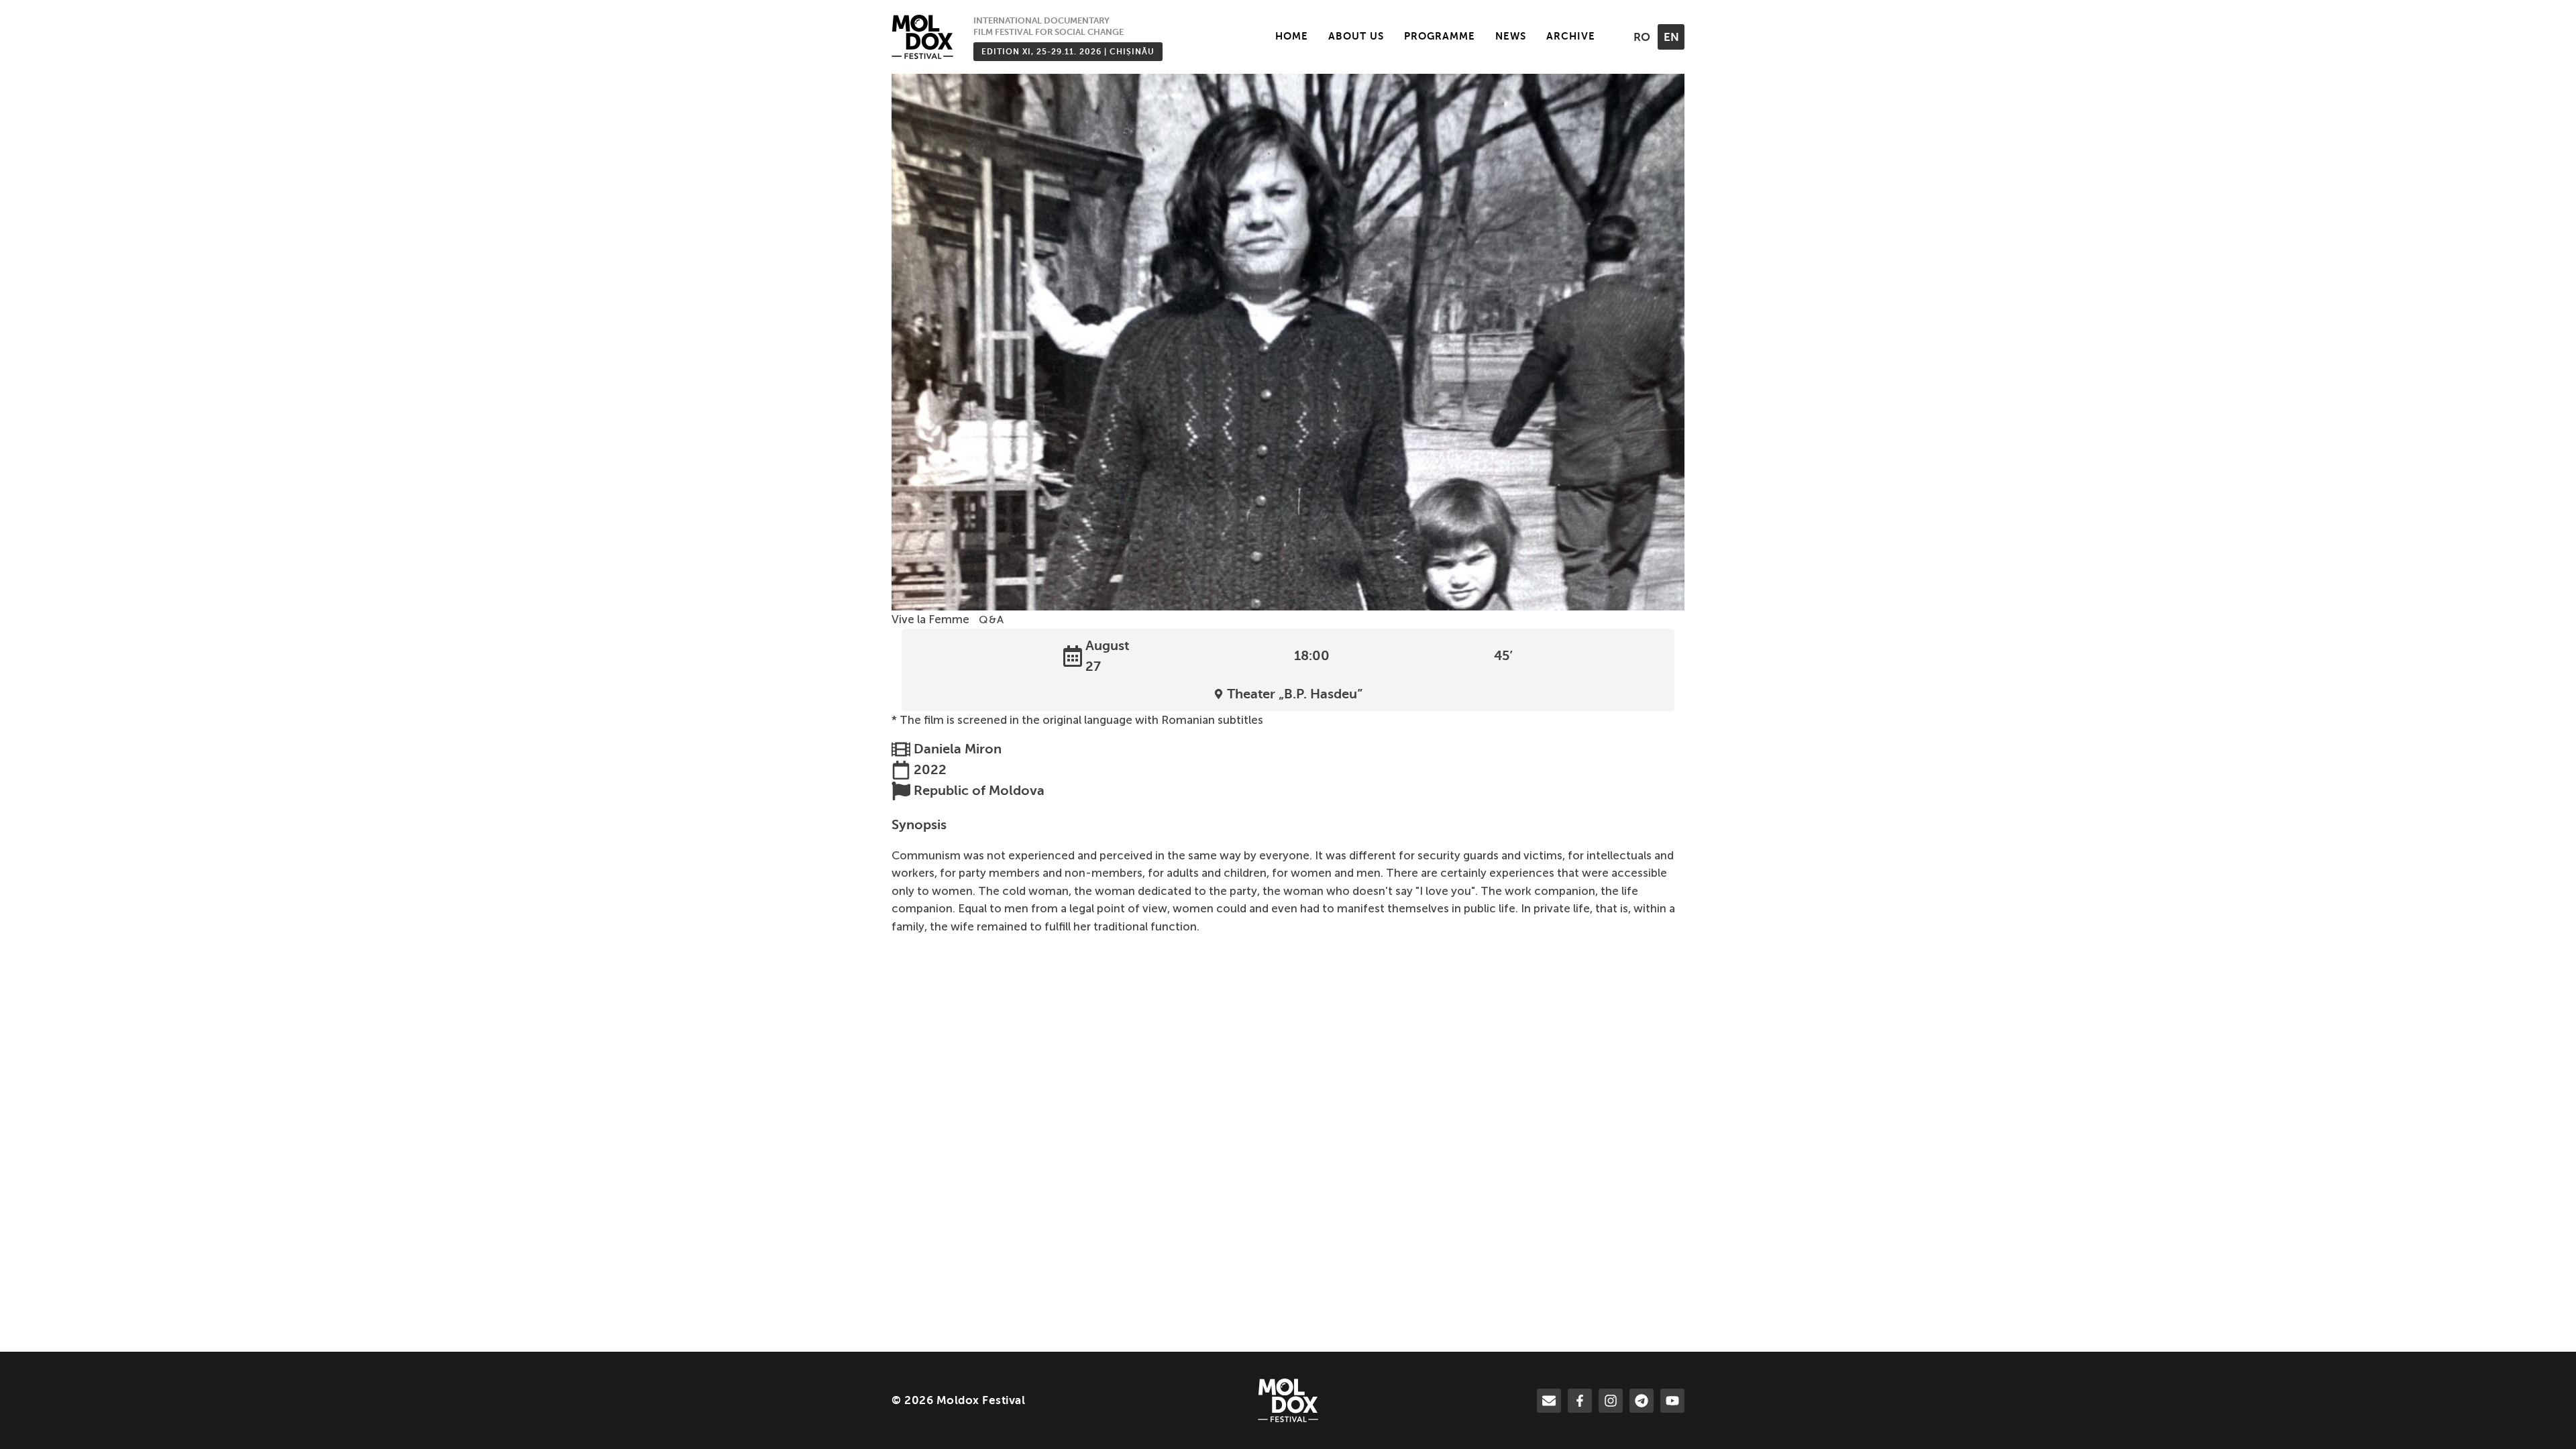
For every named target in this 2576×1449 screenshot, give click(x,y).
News (1511, 36)
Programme (1440, 36)
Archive (1571, 36)
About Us (1356, 36)
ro (1642, 37)
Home (1292, 36)
